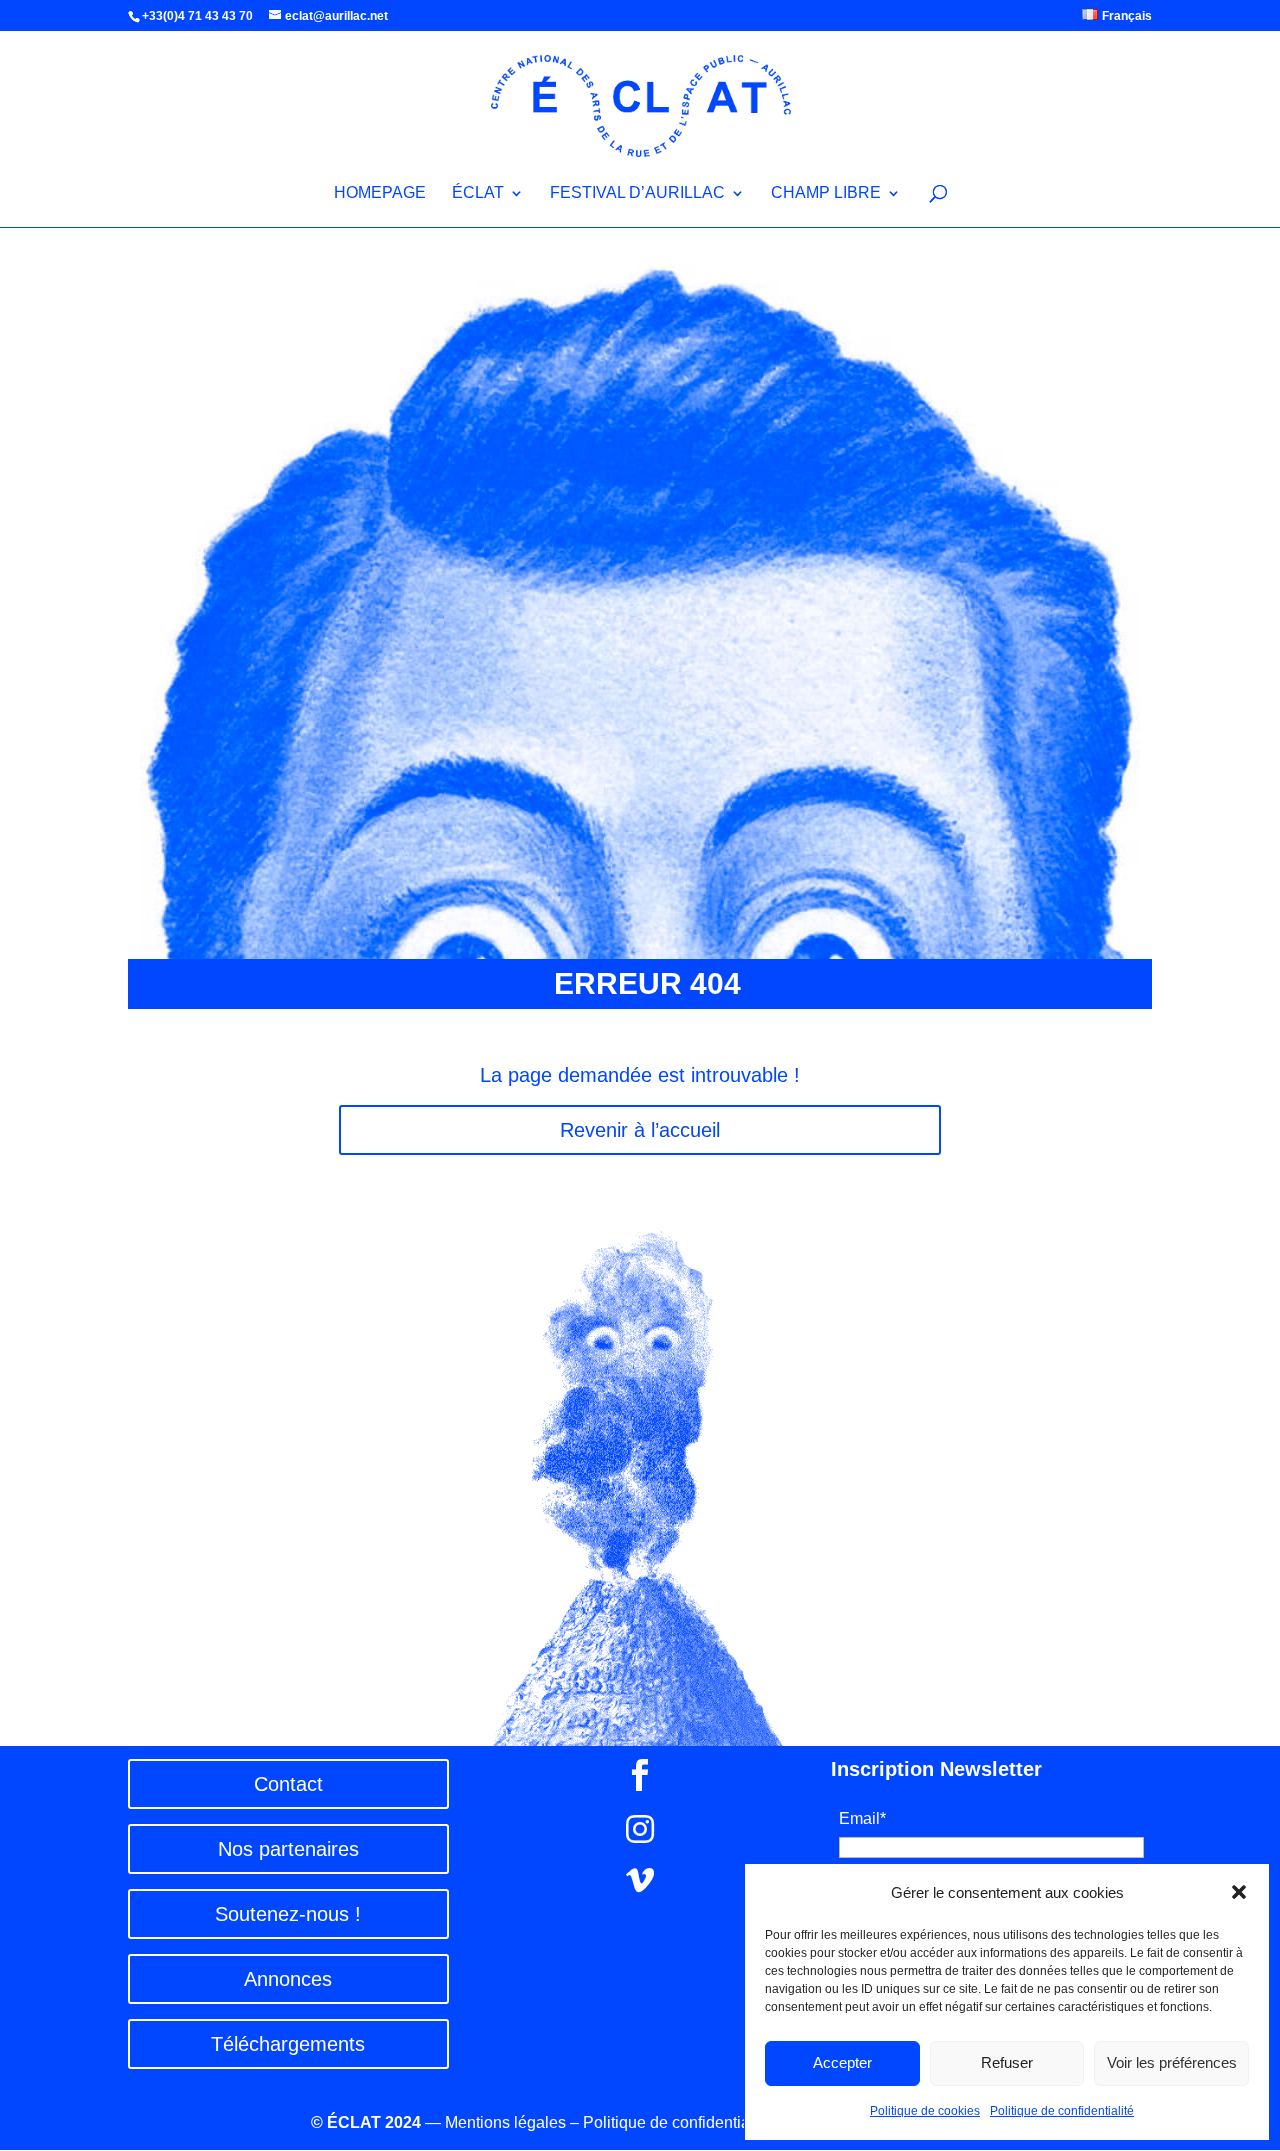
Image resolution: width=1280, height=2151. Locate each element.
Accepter (842, 2062)
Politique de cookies (925, 2111)
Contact (288, 1784)
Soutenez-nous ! (288, 1914)
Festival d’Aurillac (637, 193)
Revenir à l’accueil (640, 1130)
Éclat (478, 193)
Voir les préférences (1172, 2062)
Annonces (288, 1979)
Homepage (380, 193)
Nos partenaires (288, 1849)
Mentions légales (505, 2122)
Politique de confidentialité (1062, 2111)
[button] (1239, 1892)
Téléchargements (288, 2044)
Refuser (1007, 2062)
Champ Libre (826, 193)
